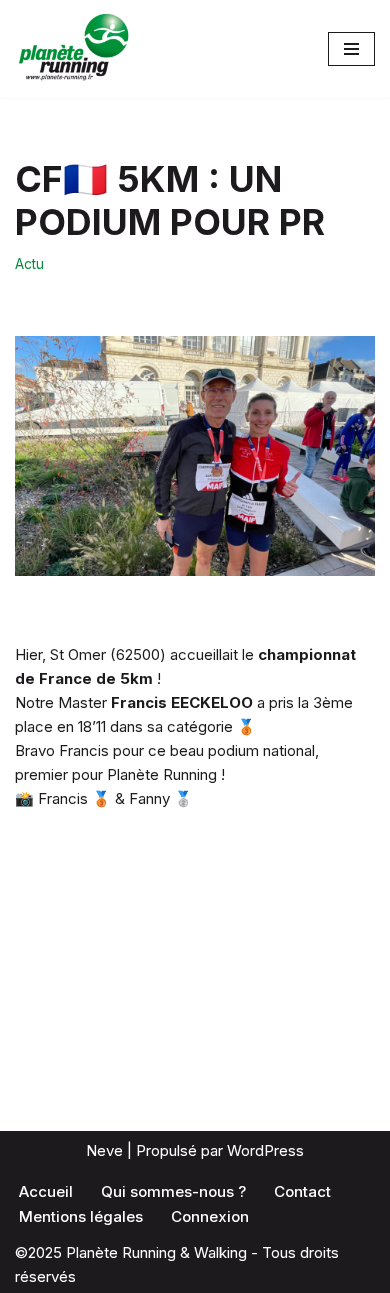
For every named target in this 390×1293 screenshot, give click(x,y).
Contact (302, 1191)
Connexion (210, 1216)
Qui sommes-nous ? (173, 1191)
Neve (104, 1150)
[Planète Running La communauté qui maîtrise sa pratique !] (75, 49)
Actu (29, 264)
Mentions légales (81, 1216)
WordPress (265, 1150)
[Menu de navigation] (351, 49)
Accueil (46, 1191)
